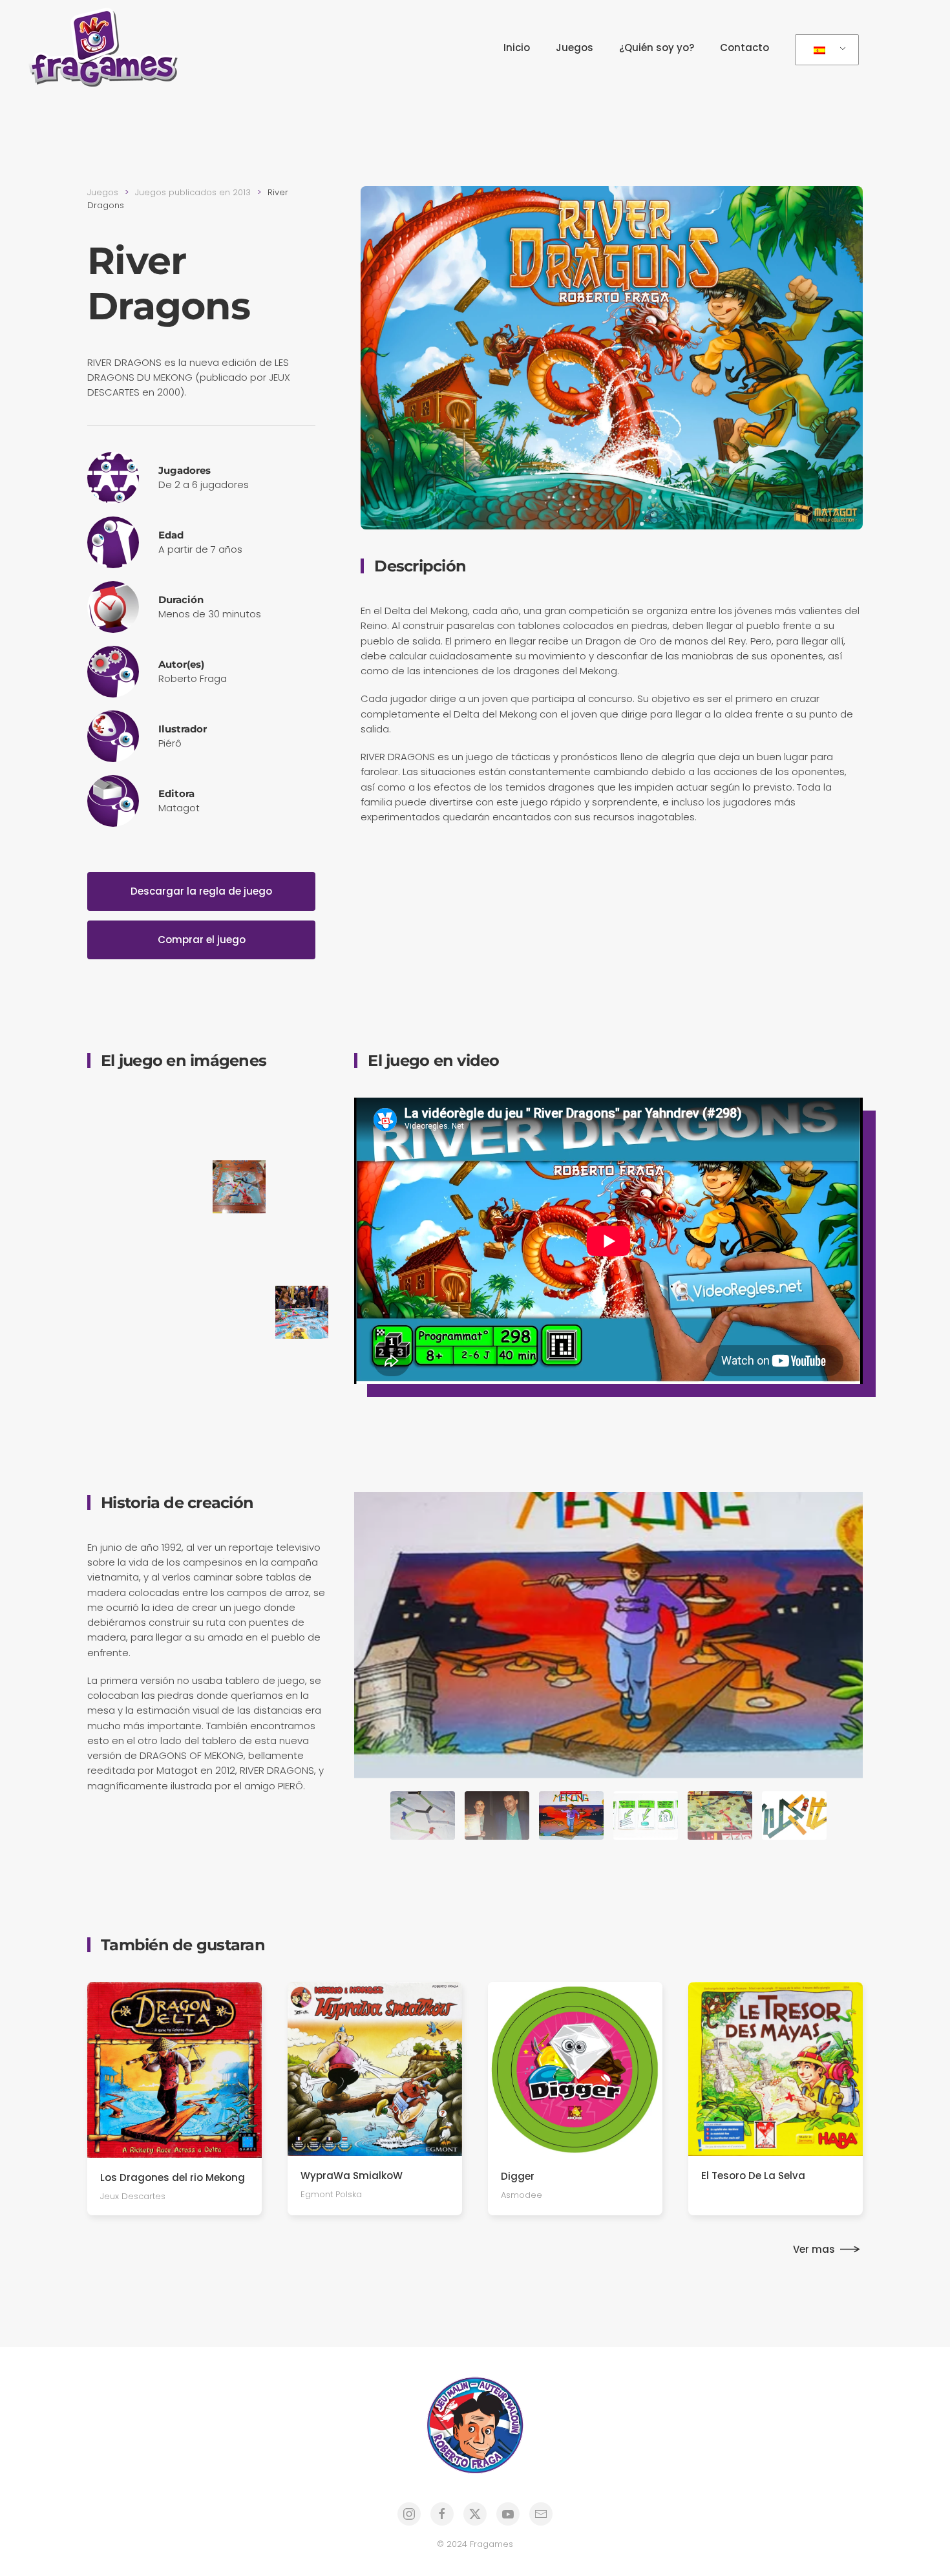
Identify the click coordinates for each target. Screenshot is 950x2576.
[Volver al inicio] (107, 48)
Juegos (575, 48)
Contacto (744, 48)
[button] (114, 1124)
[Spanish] (825, 50)
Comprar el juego (202, 940)
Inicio (517, 48)
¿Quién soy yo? (657, 48)
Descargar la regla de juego (201, 891)
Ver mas (814, 2249)
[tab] (423, 1815)
